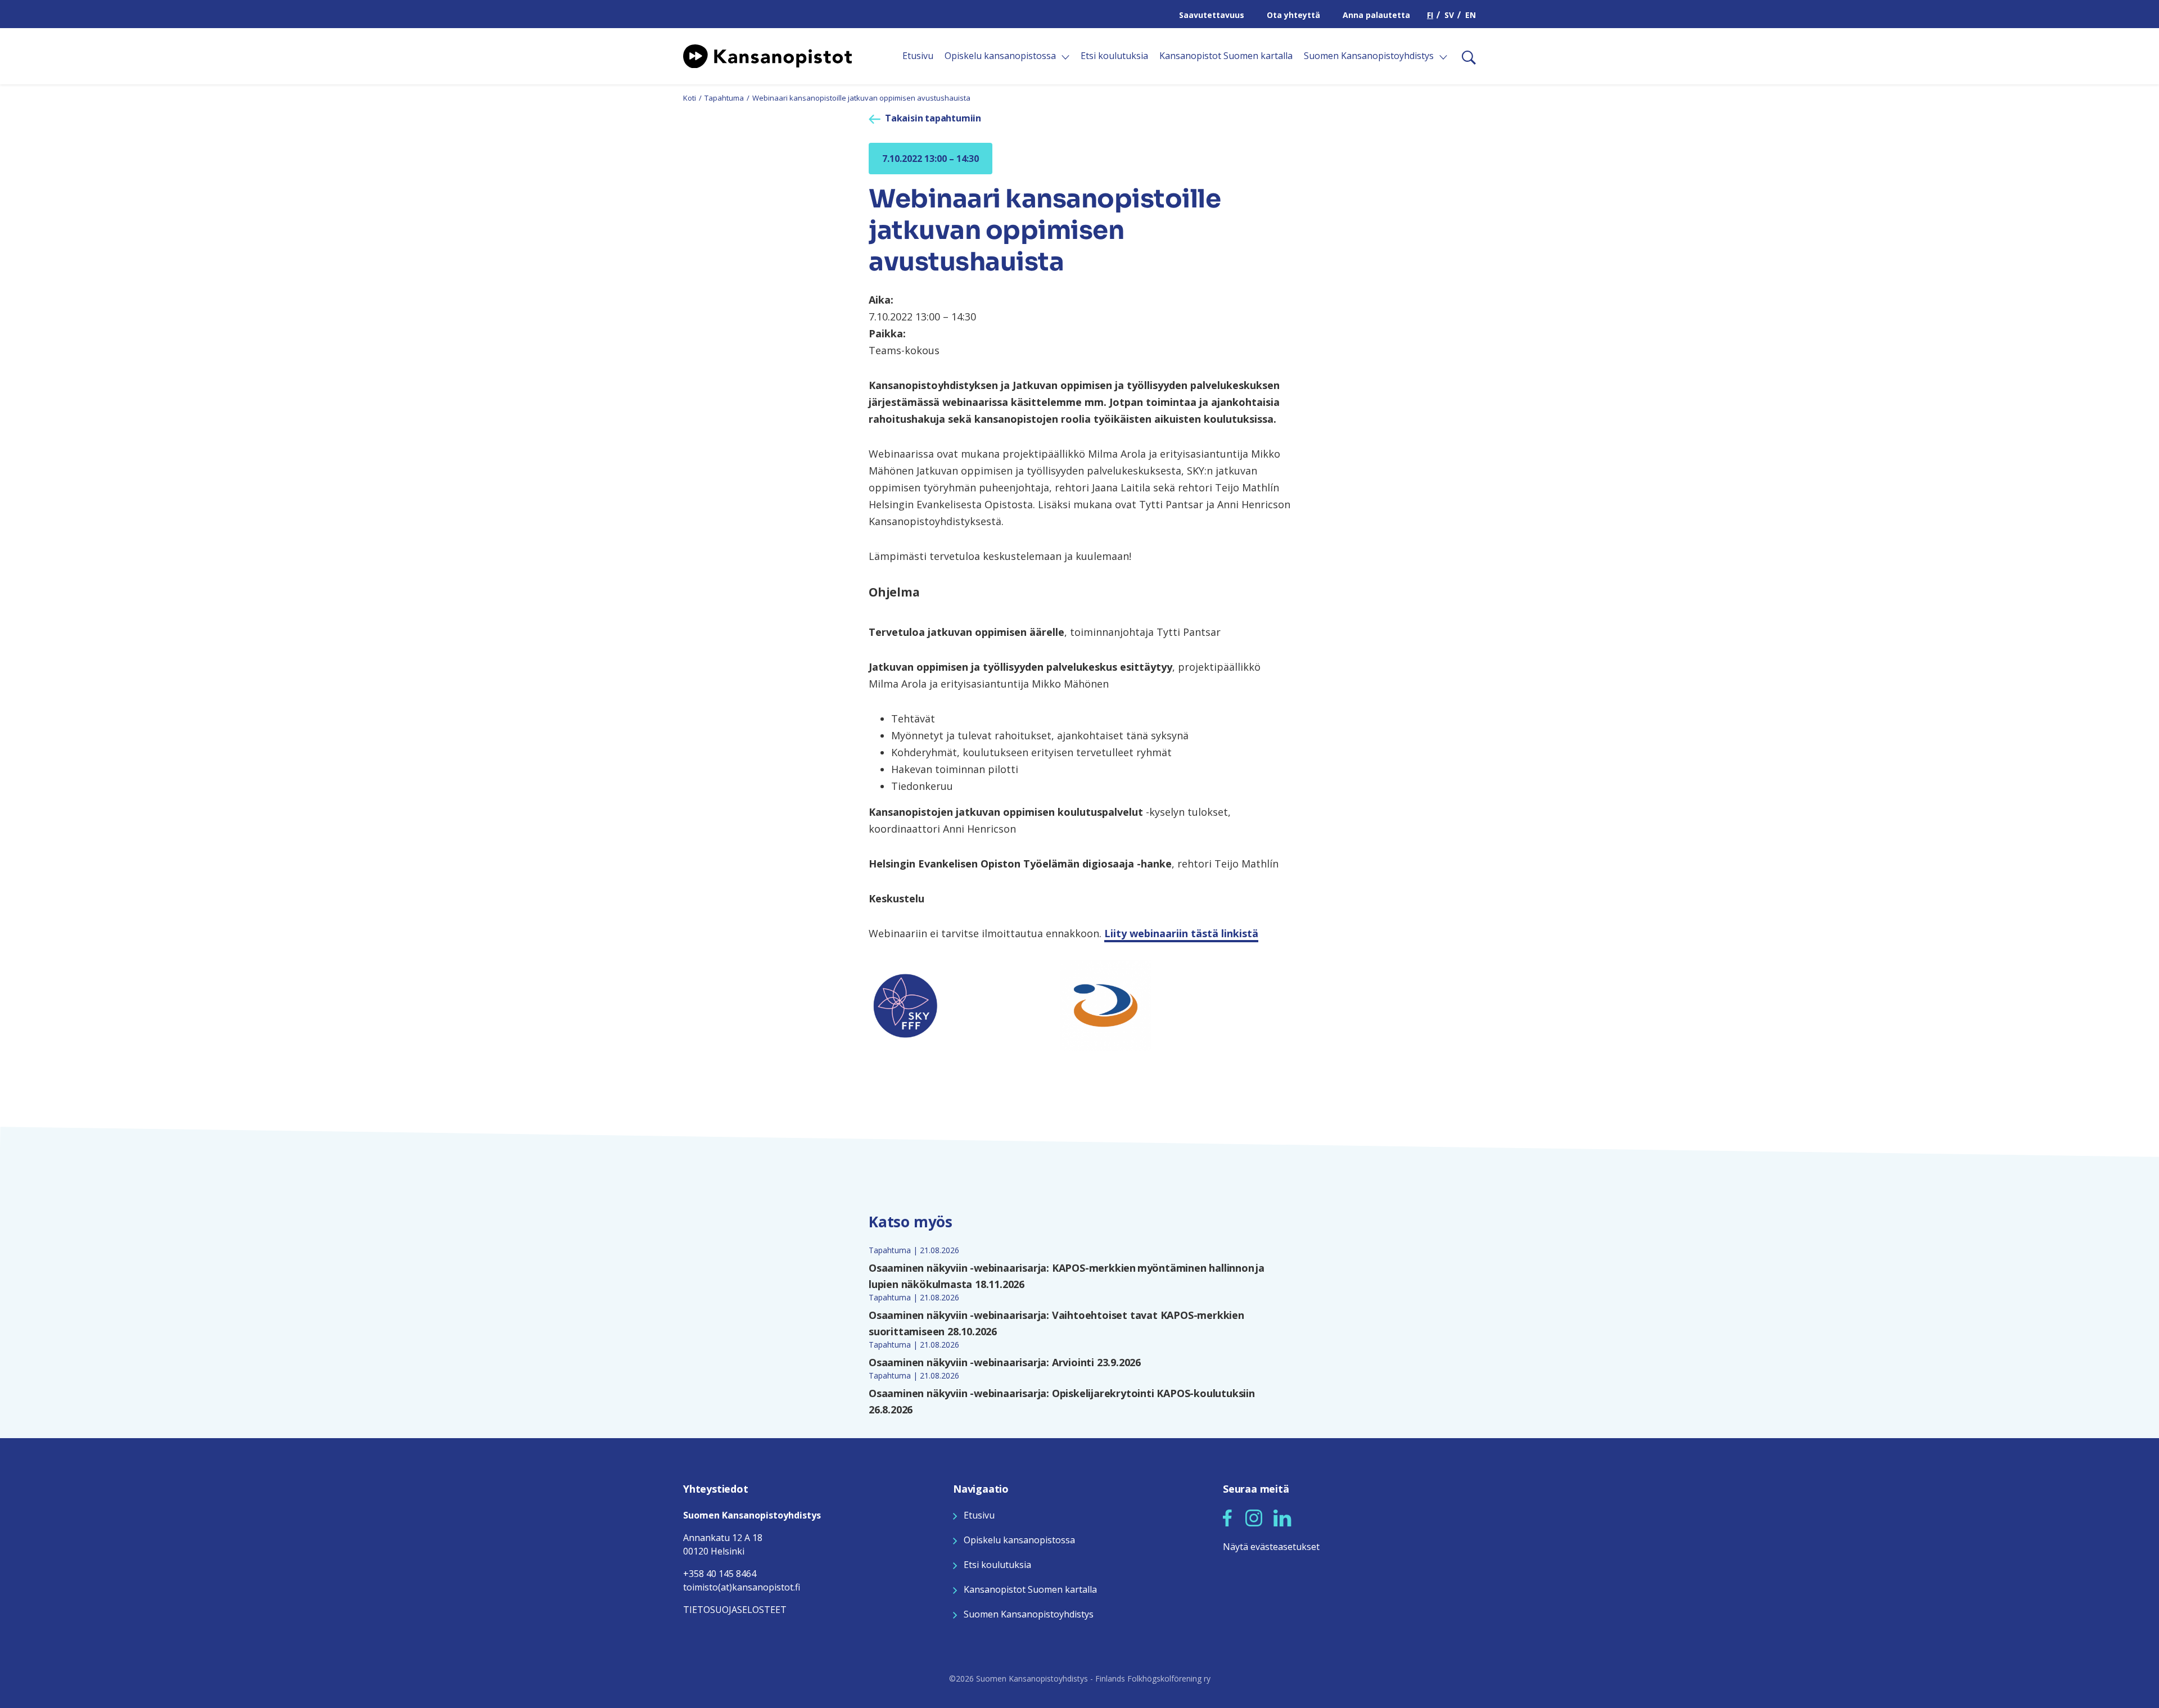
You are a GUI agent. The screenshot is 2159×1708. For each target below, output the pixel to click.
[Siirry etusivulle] (767, 55)
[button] (1227, 1518)
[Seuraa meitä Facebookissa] (1227, 1517)
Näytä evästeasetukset (1271, 1547)
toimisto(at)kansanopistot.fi (742, 1587)
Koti (690, 98)
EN (1471, 15)
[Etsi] (1464, 56)
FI (1430, 15)
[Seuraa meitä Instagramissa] (1254, 1517)
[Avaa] (1065, 57)
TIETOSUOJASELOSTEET (735, 1610)
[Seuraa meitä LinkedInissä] (1282, 1517)
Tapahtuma (724, 98)
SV (1449, 15)
